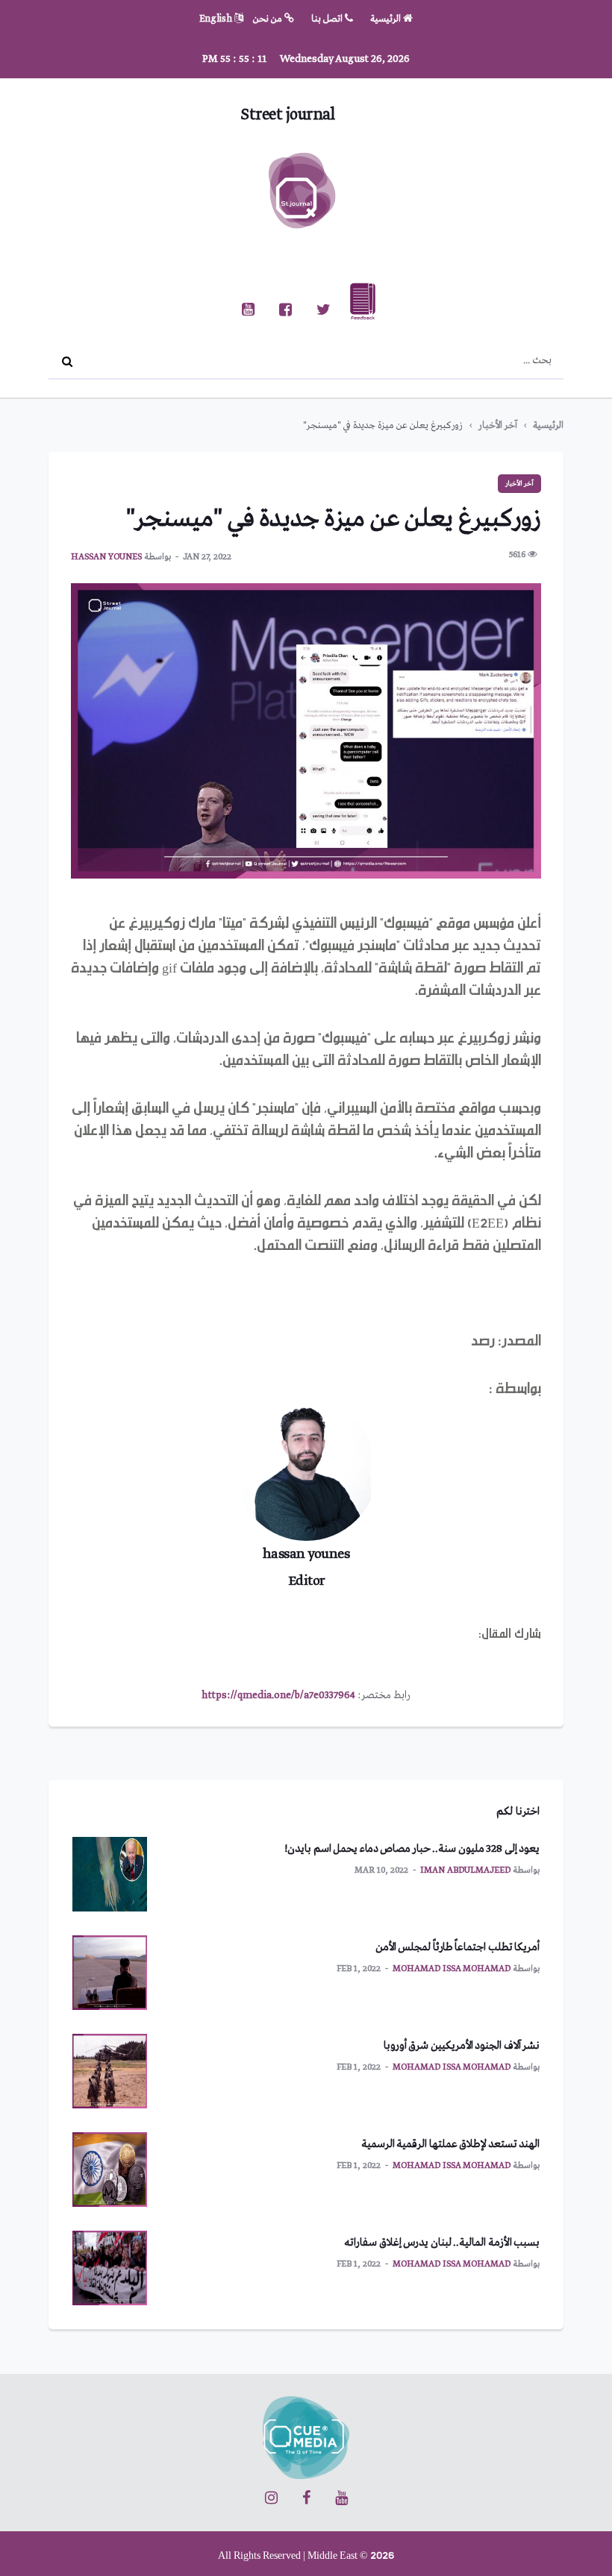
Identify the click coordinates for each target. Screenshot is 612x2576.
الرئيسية (387, 19)
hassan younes (106, 557)
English (217, 19)
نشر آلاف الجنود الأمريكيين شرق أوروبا (462, 2046)
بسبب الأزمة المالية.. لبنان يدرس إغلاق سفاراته (442, 2243)
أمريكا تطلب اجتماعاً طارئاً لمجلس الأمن (458, 1947)
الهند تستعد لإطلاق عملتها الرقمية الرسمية (451, 2144)
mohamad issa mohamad (452, 1969)
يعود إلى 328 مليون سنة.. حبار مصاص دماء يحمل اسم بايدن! (412, 1849)
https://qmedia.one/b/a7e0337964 (278, 1695)
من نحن (269, 19)
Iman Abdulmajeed (465, 1870)
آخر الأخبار (498, 425)
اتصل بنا (328, 19)
